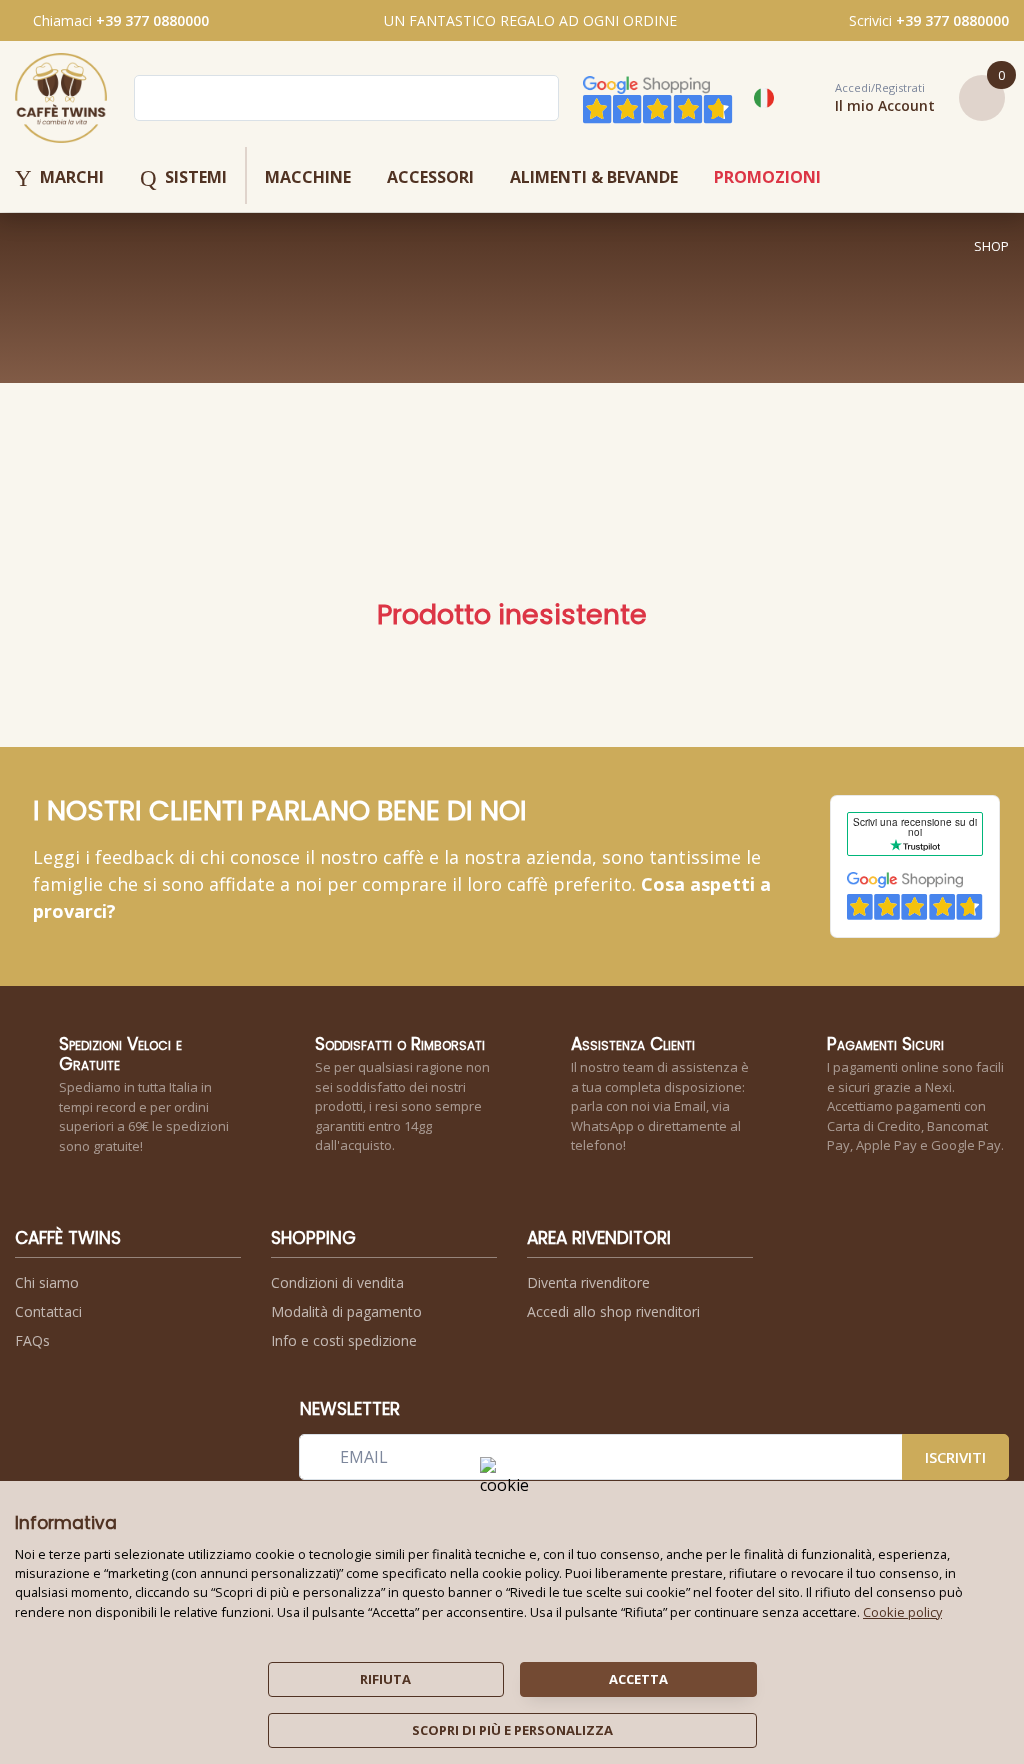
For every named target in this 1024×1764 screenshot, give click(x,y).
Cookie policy (902, 1612)
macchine (308, 177)
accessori (430, 177)
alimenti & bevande (594, 177)
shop (991, 246)
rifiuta (385, 1679)
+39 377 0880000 (152, 20)
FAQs (32, 1340)
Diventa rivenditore (588, 1282)
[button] (863, 98)
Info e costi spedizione (344, 1340)
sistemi (183, 178)
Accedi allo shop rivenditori (613, 1311)
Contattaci (48, 1311)
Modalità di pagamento (346, 1311)
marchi (59, 178)
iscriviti (955, 1457)
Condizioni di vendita (337, 1282)
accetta (638, 1679)
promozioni (767, 177)
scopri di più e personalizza (512, 1730)
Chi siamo (47, 1282)
